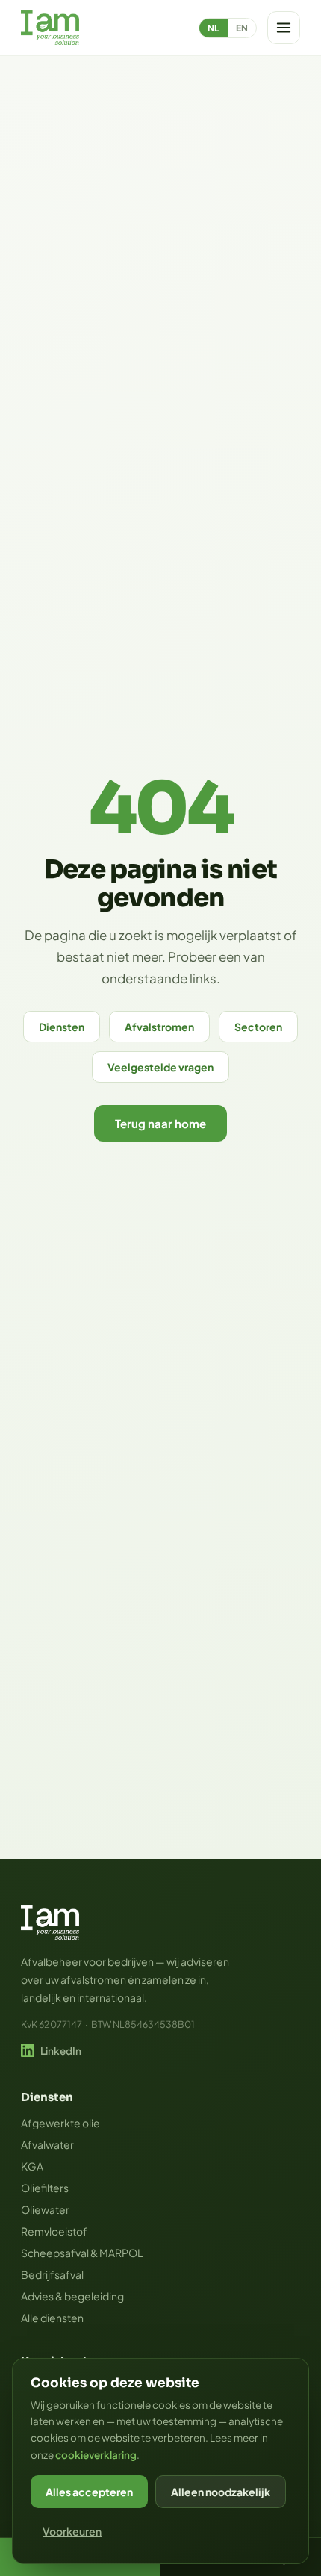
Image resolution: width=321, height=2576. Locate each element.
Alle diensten (52, 2318)
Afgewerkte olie (60, 2123)
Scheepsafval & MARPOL (82, 2253)
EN (242, 28)
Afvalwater (47, 2144)
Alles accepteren (89, 2492)
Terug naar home (160, 1123)
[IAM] (50, 28)
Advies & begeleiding (72, 2296)
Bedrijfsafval (52, 2274)
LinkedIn (61, 2051)
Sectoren (258, 1027)
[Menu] (284, 28)
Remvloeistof (54, 2231)
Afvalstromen (159, 1027)
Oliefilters (45, 2188)
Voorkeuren (72, 2531)
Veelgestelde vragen (160, 1067)
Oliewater (45, 2209)
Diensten (62, 1027)
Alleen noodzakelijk (221, 2492)
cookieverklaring (96, 2455)
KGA (32, 2166)
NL (214, 28)
